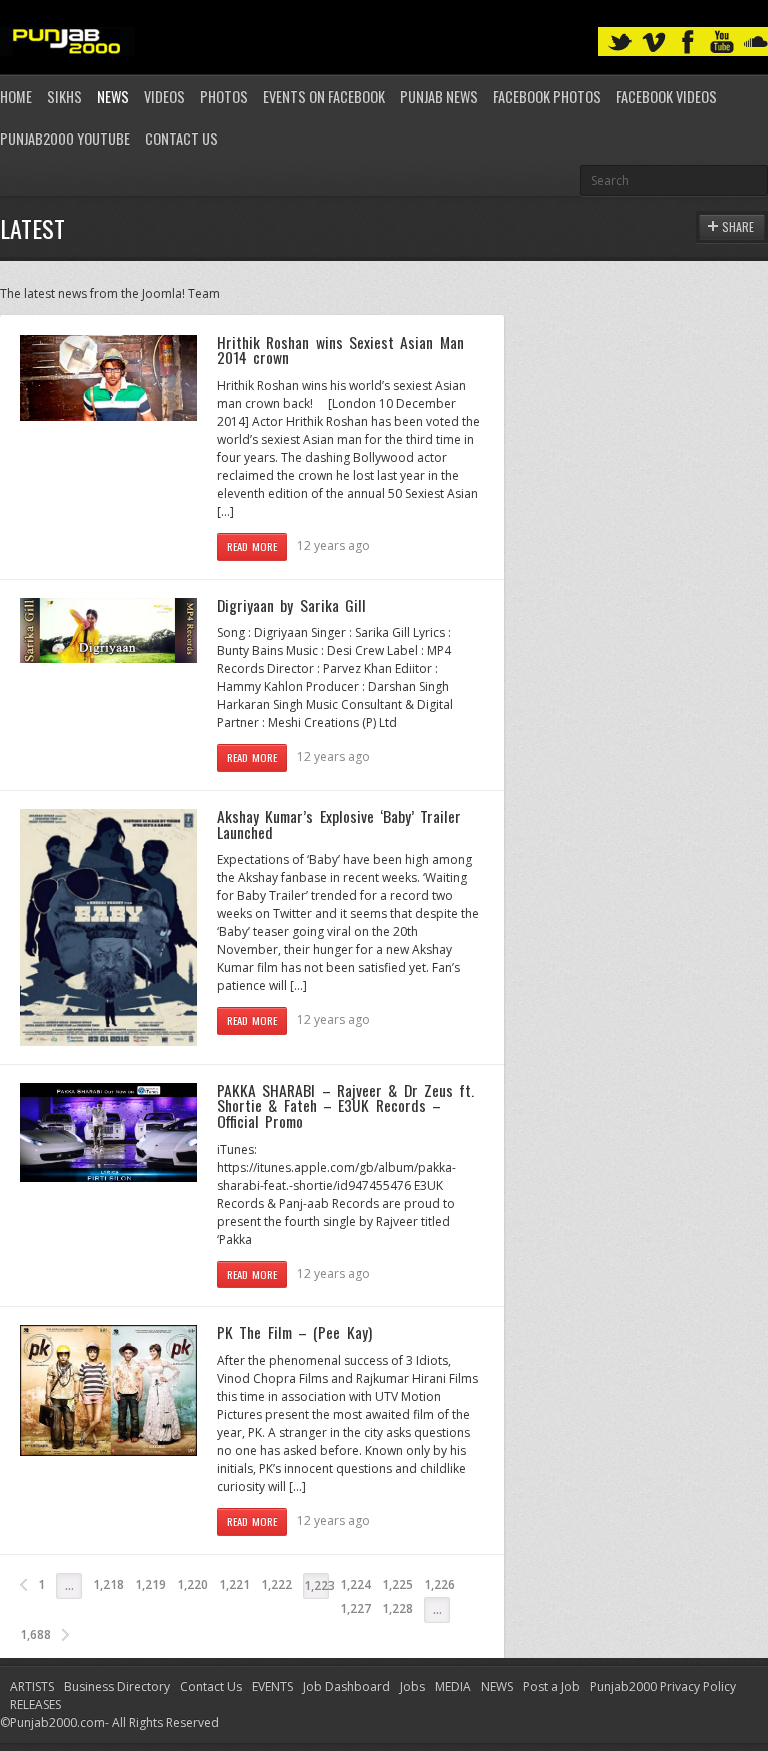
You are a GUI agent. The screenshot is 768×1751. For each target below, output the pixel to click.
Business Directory (117, 1686)
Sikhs (64, 96)
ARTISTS (32, 1686)
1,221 (234, 1584)
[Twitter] (620, 42)
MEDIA (453, 1686)
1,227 (355, 1608)
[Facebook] (688, 42)
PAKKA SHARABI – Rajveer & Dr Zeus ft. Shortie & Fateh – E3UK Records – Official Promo (345, 1105)
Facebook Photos (547, 96)
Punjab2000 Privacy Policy (663, 1686)
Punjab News (439, 96)
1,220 (192, 1584)
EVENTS (272, 1686)
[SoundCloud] (756, 42)
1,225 (397, 1584)
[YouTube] (722, 42)
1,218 (108, 1584)
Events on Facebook (324, 96)
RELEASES (35, 1704)
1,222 (276, 1584)
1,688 (35, 1634)
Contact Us (181, 138)
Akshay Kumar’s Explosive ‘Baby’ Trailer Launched (339, 824)
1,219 (150, 1584)
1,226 (439, 1584)
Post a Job (551, 1686)
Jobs (412, 1686)
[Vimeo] (654, 42)
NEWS (497, 1686)
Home (16, 96)
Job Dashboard (346, 1686)
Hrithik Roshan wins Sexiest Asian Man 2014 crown (340, 350)
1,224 (355, 1584)
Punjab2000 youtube (65, 138)
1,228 (397, 1608)
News (113, 96)
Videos (164, 96)
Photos (224, 96)
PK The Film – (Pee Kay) (294, 1332)
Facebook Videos (666, 96)
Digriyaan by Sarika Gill (291, 605)
